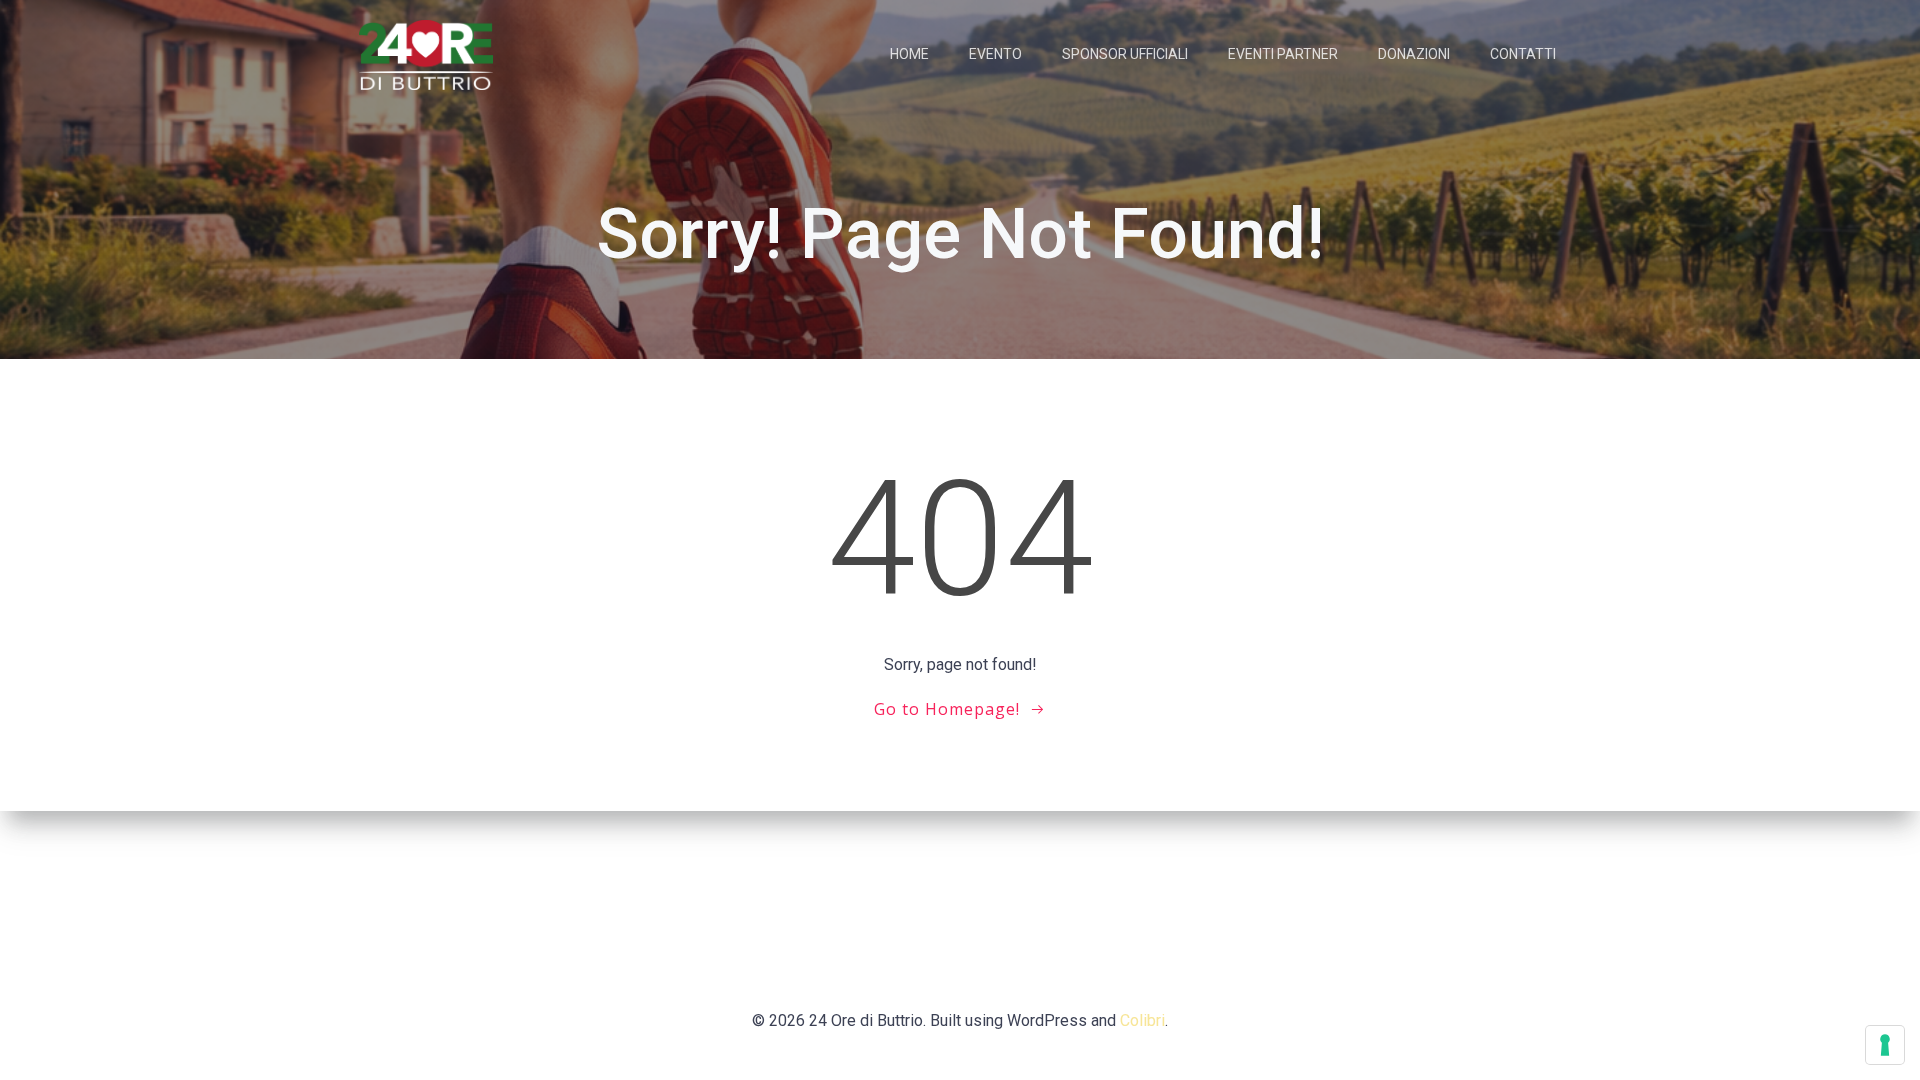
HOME (909, 54)
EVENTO (995, 54)
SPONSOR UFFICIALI (1125, 54)
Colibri (1142, 1020)
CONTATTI (1523, 54)
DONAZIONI (1414, 54)
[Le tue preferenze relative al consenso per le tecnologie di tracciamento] (1885, 1045)
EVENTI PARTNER (1283, 54)
